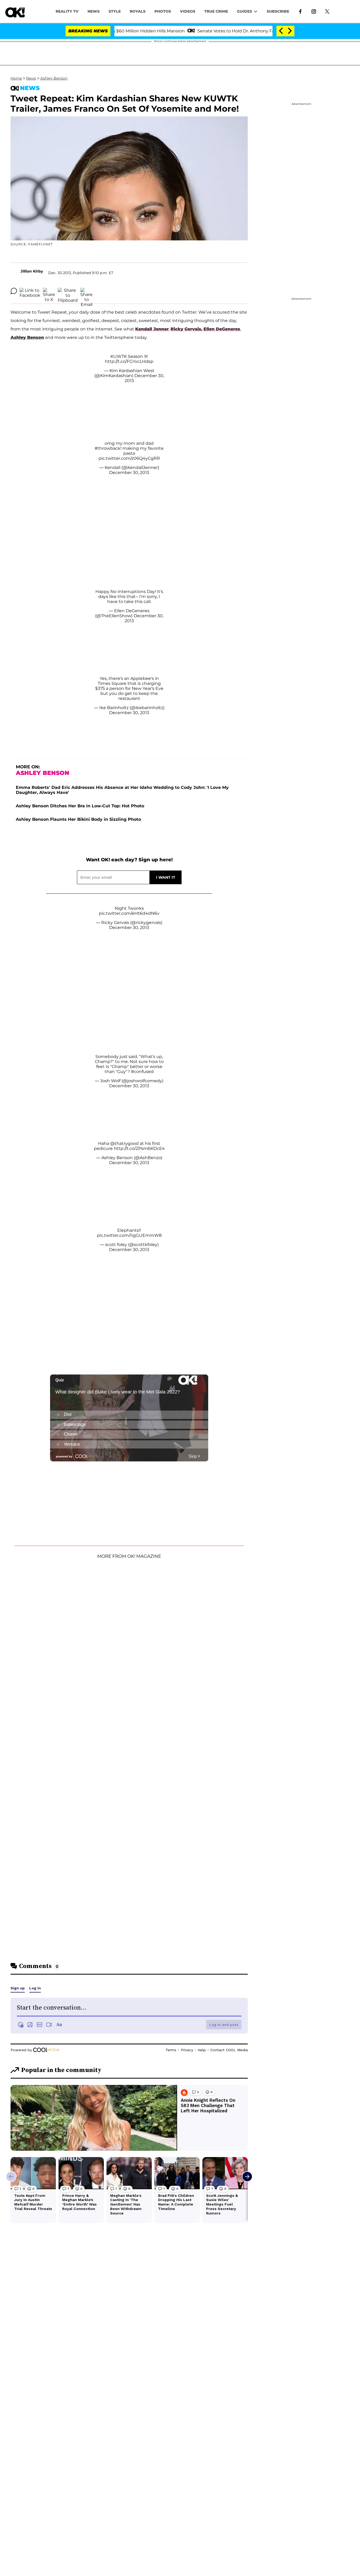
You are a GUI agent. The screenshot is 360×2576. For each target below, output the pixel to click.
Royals (138, 11)
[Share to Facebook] (30, 291)
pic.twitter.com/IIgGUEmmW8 (129, 1235)
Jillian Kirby (32, 271)
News (31, 78)
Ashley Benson (54, 78)
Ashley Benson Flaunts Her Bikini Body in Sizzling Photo (78, 819)
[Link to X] (327, 11)
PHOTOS (163, 11)
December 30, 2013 (129, 473)
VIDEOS (188, 11)
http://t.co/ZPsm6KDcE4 (139, 1148)
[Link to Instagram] (314, 11)
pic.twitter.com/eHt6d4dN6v (129, 913)
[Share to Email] (86, 291)
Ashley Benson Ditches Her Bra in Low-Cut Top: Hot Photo (80, 806)
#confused (142, 1072)
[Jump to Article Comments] (14, 291)
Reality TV (67, 11)
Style (115, 11)
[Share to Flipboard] (68, 291)
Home (16, 78)
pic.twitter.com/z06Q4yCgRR (129, 458)
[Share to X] (49, 291)
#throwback (108, 448)
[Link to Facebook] (300, 11)
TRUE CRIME (216, 11)
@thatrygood (124, 1143)
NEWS (94, 11)
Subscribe (278, 11)
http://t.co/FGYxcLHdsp (129, 361)
